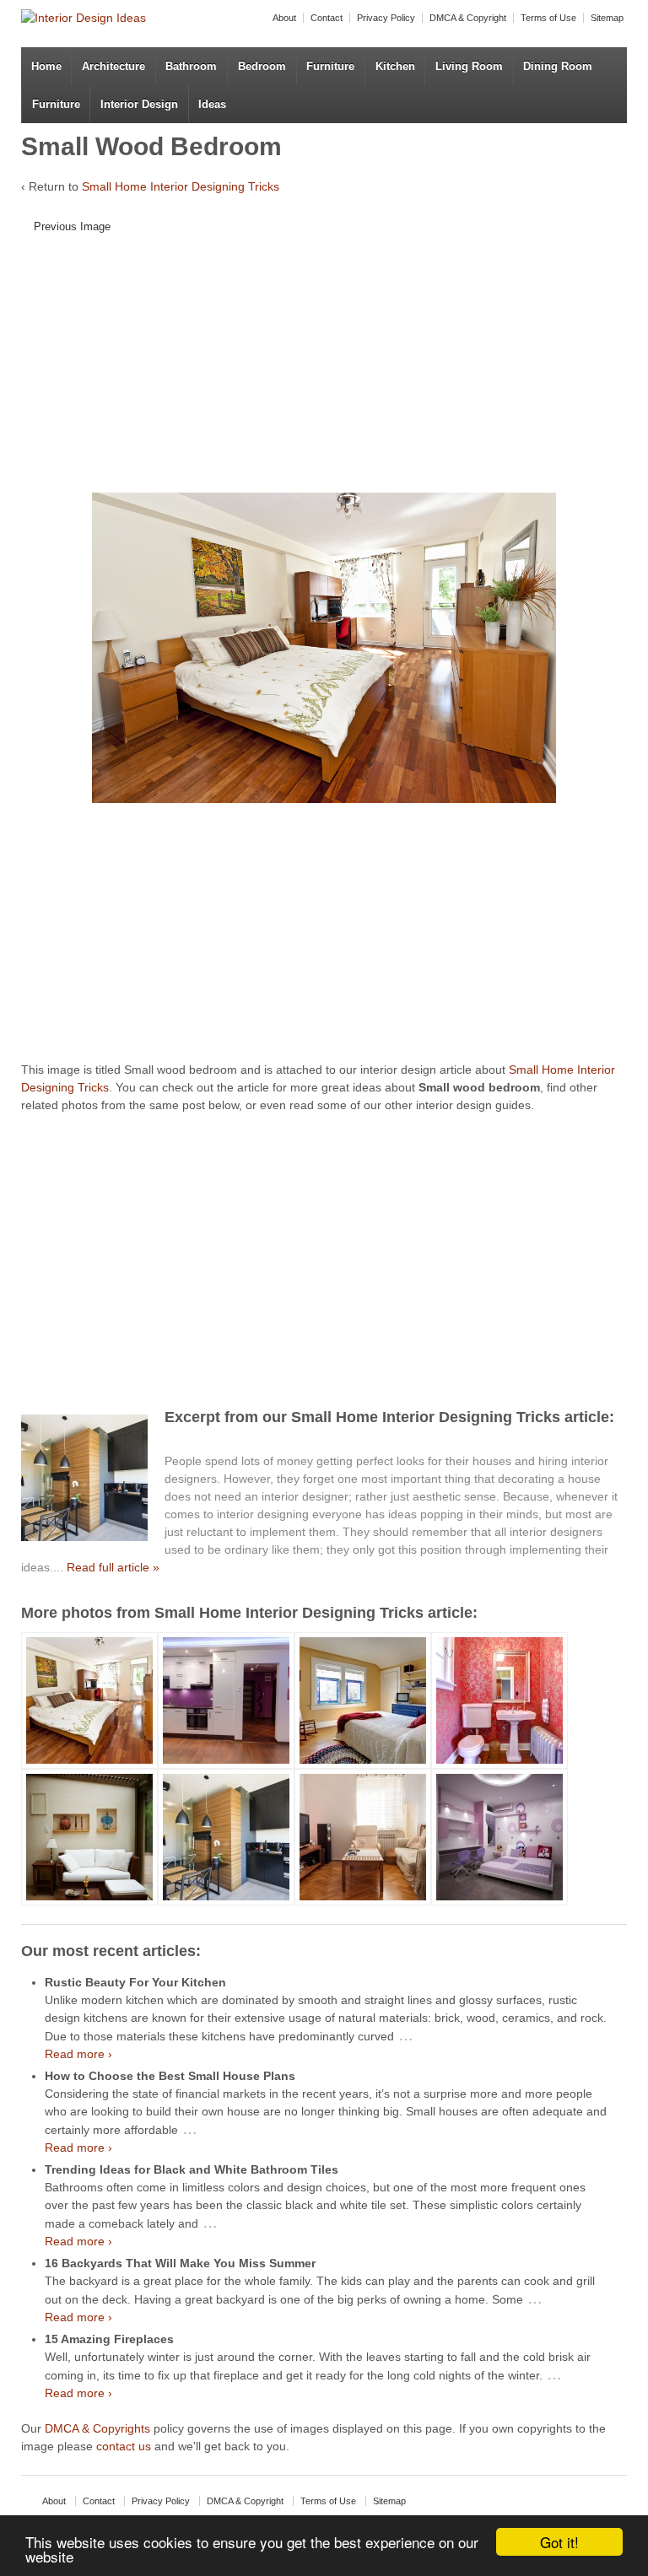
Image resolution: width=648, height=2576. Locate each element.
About (284, 18)
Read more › (78, 2054)
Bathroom (191, 66)
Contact (327, 18)
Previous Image (72, 226)
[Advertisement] (330, 369)
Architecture (113, 66)
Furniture (330, 66)
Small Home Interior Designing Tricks (181, 186)
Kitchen (395, 66)
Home (46, 66)
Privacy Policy (386, 18)
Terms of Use (548, 18)
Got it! (559, 2542)
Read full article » (113, 1567)
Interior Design (139, 104)
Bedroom (262, 66)
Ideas (212, 104)
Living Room (469, 66)
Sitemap (607, 18)
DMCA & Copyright (468, 18)
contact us (124, 2446)
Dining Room (558, 66)
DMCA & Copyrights (97, 2428)
